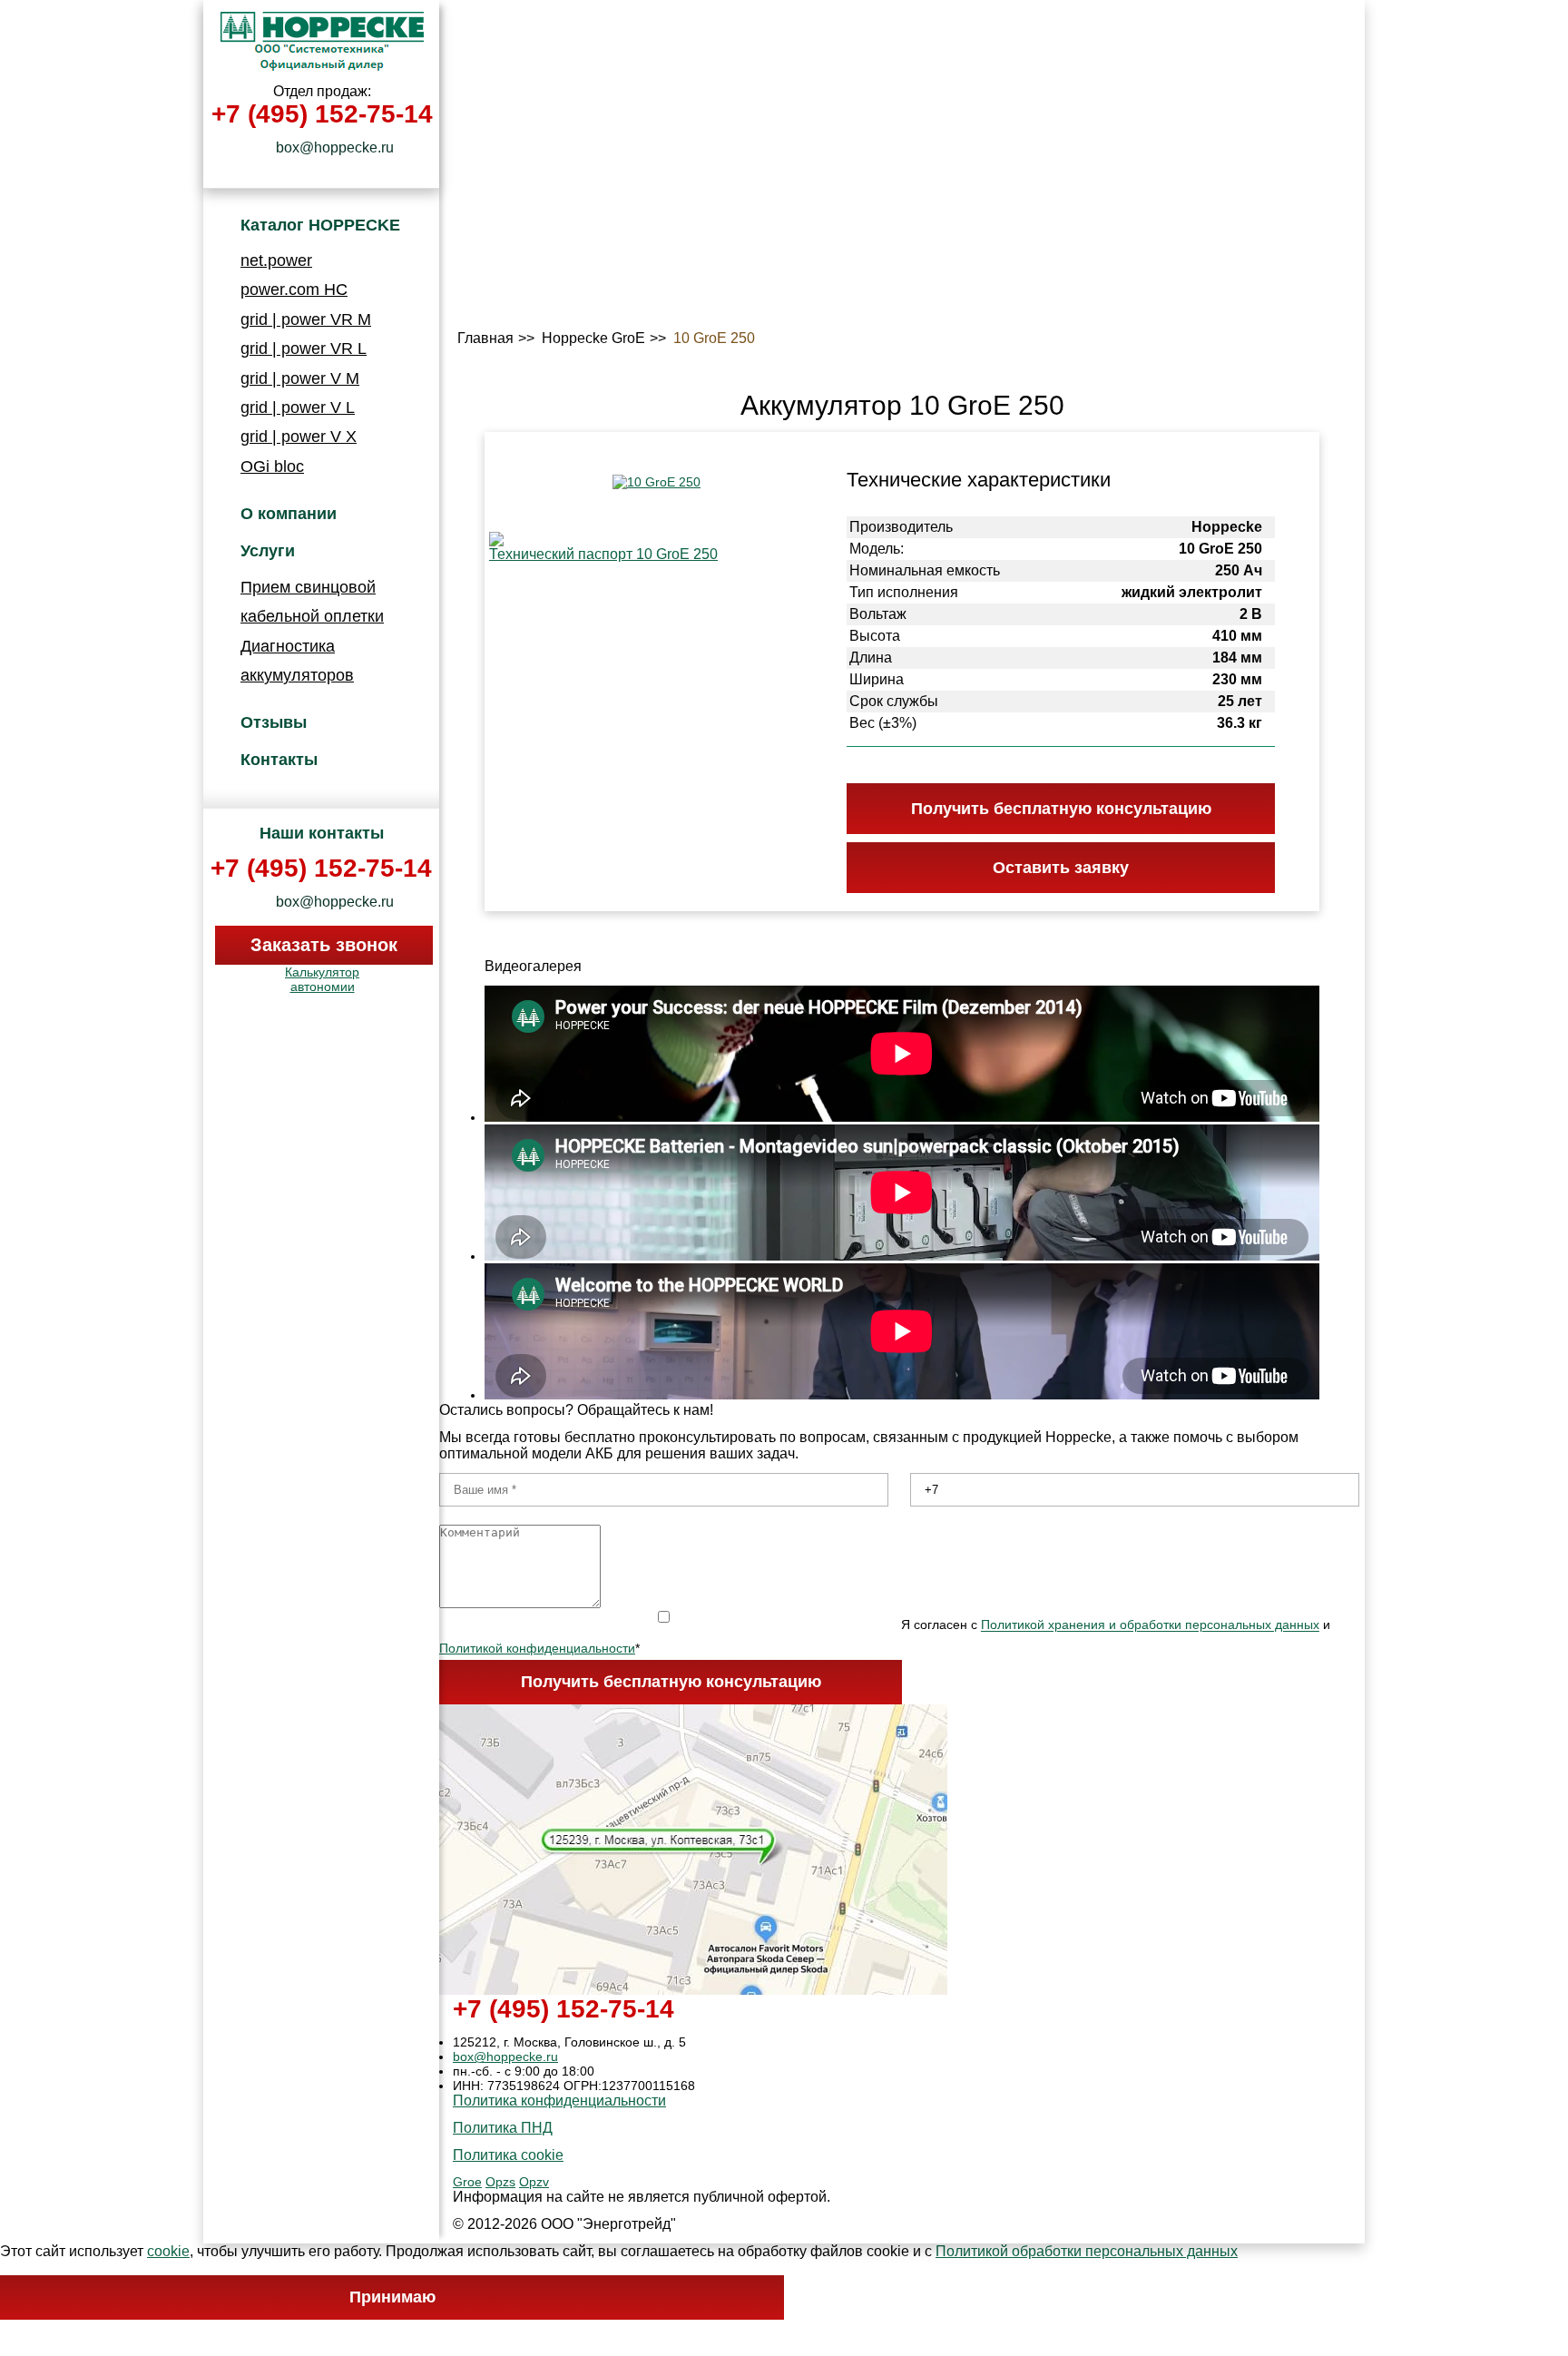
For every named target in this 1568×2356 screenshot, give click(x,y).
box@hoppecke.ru (327, 147)
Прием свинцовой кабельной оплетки (312, 602)
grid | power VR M (306, 319)
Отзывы (274, 722)
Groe (467, 2182)
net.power (276, 260)
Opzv (534, 2182)
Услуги (268, 551)
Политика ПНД (503, 2128)
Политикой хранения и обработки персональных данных (1150, 1625)
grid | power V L (298, 407)
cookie (168, 2251)
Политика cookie (508, 2155)
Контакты (279, 760)
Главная (485, 338)
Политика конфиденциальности (559, 2101)
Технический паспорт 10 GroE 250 (603, 554)
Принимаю (392, 2297)
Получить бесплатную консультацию (671, 1682)
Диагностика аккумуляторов (297, 661)
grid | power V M (300, 378)
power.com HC (294, 290)
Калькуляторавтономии (322, 979)
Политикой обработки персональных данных (1087, 2251)
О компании (289, 514)
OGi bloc (272, 466)
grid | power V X (299, 437)
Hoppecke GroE (593, 338)
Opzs (500, 2182)
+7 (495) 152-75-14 (322, 114)
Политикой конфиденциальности (537, 1648)
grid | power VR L (304, 348)
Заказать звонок (324, 945)
